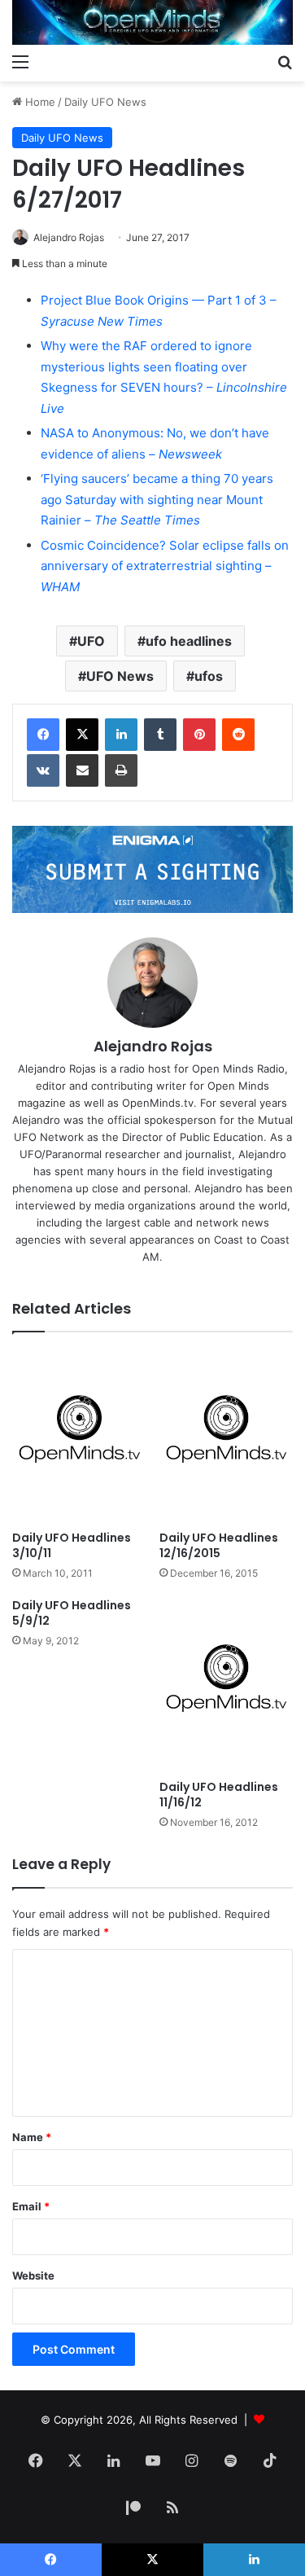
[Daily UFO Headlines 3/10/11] (79, 1435)
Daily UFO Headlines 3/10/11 (72, 1545)
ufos (209, 676)
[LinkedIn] (121, 735)
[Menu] (20, 61)
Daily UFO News (105, 102)
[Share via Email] (82, 770)
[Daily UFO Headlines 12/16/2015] (227, 1435)
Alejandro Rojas (69, 237)
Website (33, 2275)
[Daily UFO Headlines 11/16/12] (227, 1685)
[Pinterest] (199, 735)
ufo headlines (189, 641)
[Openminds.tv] (152, 22)
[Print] (121, 770)
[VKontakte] (43, 770)
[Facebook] (43, 735)
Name (32, 2137)
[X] (82, 735)
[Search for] (285, 61)
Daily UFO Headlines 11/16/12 (219, 1795)
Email (31, 2206)
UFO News (120, 676)
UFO (91, 641)
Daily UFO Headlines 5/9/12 (72, 1613)
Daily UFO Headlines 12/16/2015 (219, 1545)
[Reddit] (238, 735)
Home (39, 102)
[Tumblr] (160, 735)
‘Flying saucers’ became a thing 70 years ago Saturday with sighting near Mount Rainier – (157, 499)
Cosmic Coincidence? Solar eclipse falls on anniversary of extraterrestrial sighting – (165, 566)
